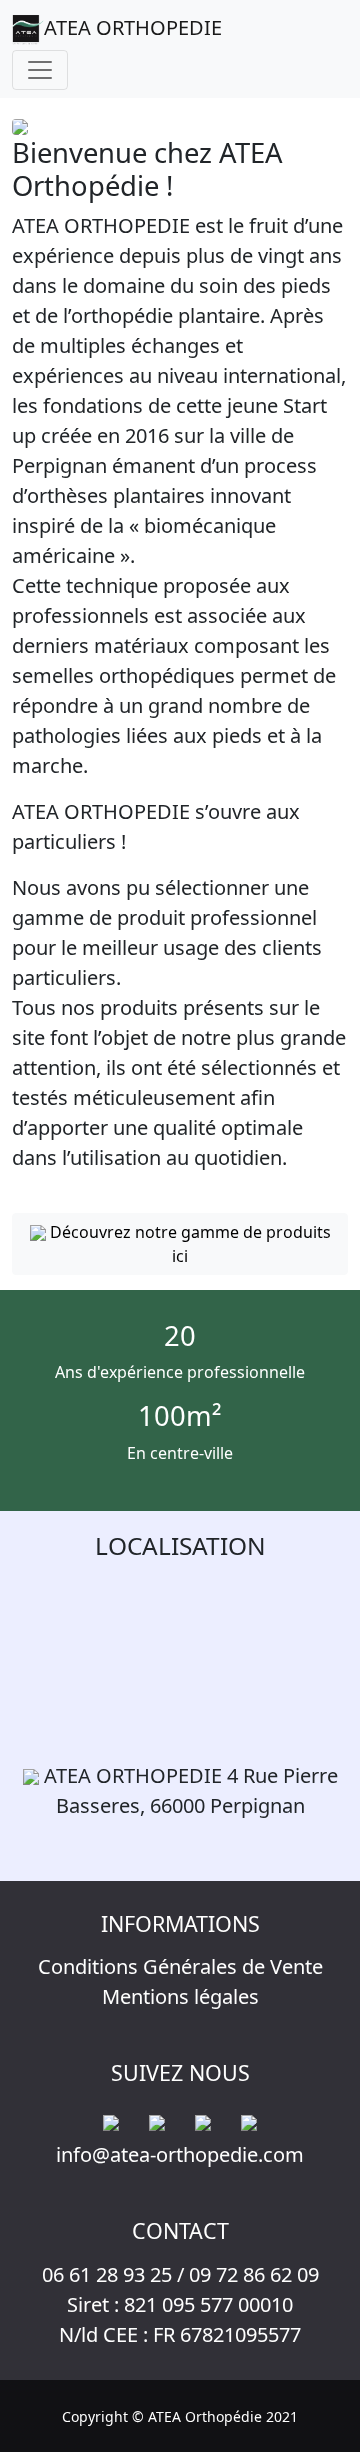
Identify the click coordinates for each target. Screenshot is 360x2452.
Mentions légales (180, 1996)
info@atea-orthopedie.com (180, 2154)
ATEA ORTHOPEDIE (133, 27)
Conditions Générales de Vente (180, 1966)
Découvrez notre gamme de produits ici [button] (188, 1244)
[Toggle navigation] (40, 70)
